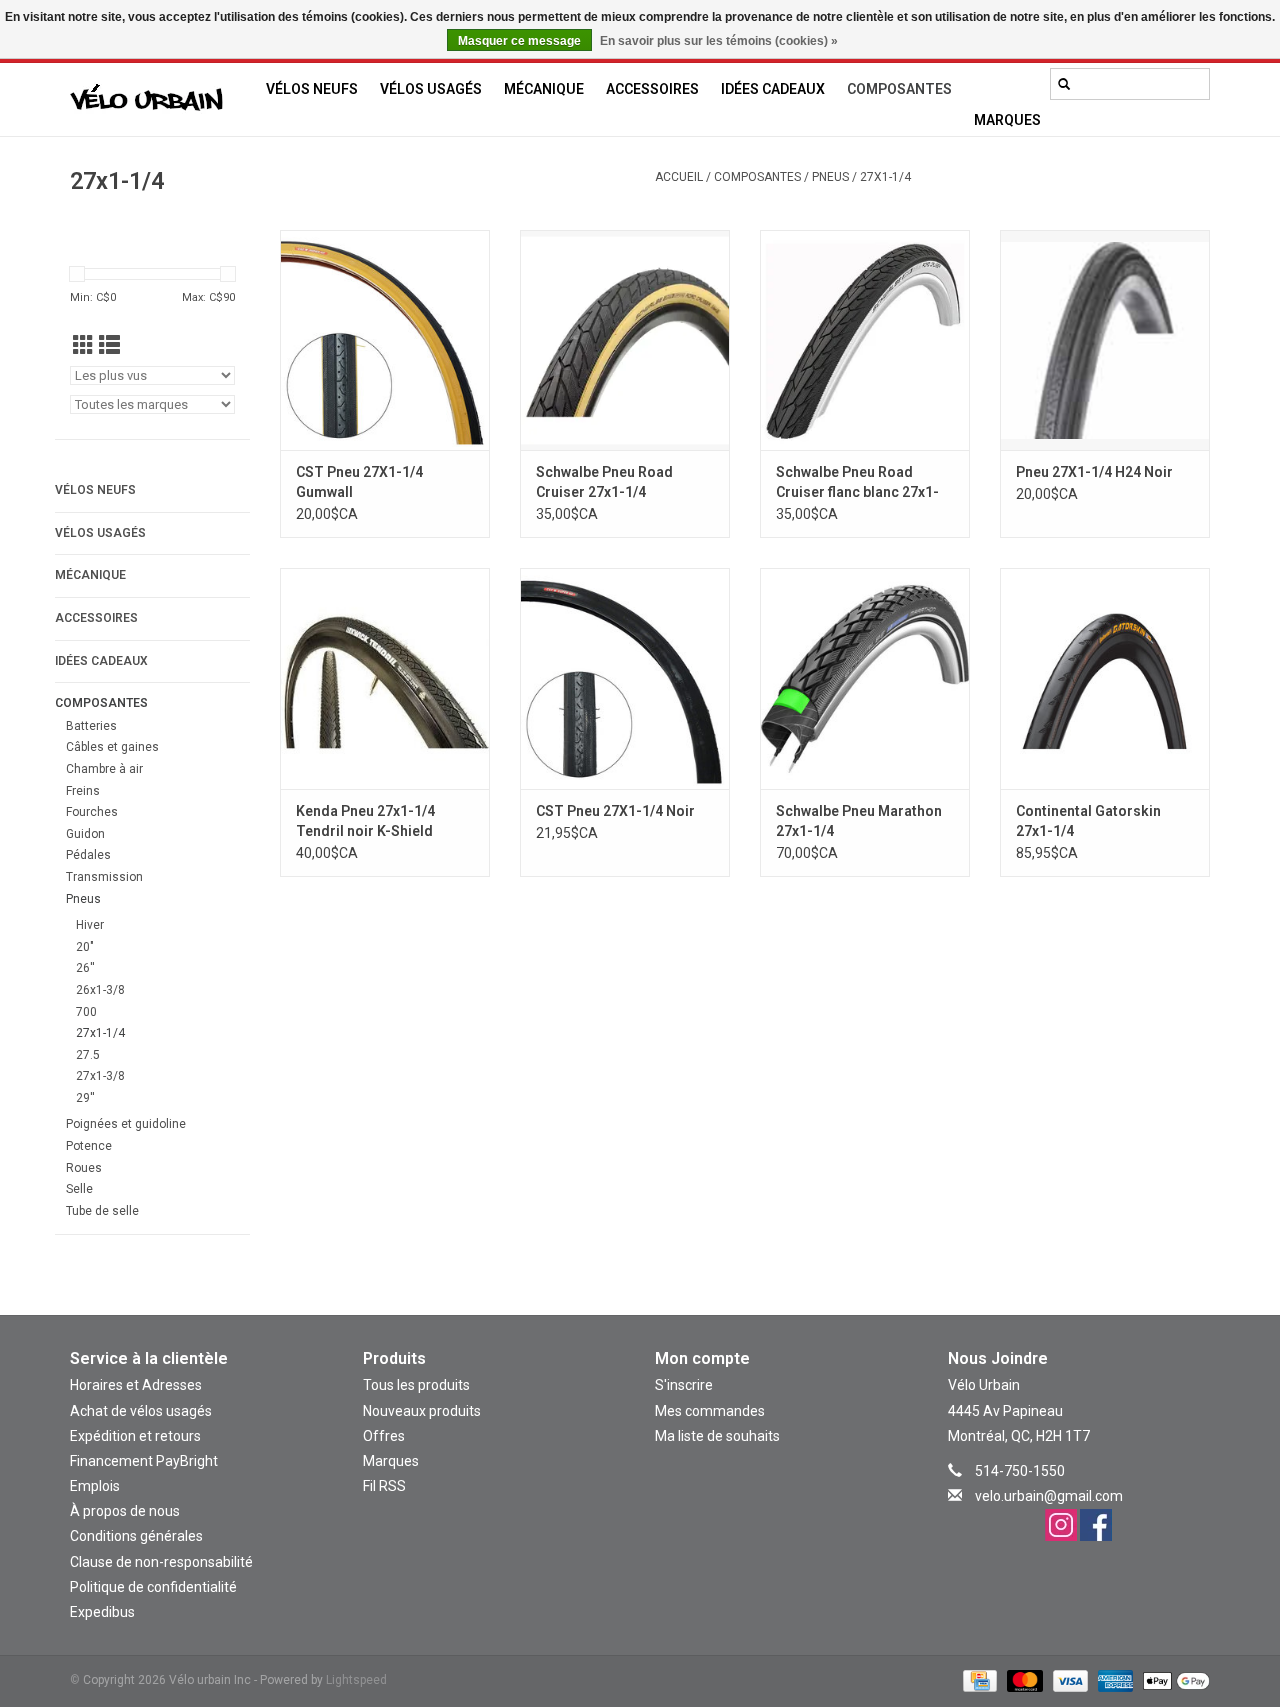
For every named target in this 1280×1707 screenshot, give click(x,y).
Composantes (899, 89)
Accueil (679, 177)
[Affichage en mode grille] (83, 346)
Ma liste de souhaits (717, 1436)
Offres (384, 1436)
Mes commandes (710, 1411)
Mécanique (544, 89)
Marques (1007, 120)
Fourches (92, 812)
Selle (79, 1189)
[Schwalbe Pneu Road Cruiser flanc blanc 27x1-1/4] (865, 340)
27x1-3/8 (100, 1076)
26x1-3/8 (100, 990)
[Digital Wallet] (1173, 1680)
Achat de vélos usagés (141, 1411)
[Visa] (1068, 1680)
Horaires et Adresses (136, 1385)
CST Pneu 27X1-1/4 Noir (615, 811)
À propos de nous (125, 1511)
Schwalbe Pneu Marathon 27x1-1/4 (859, 821)
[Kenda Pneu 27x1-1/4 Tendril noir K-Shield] (385, 678)
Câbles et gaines (112, 747)
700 (86, 1012)
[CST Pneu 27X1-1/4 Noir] (625, 678)
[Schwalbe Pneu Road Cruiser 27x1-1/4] (625, 340)
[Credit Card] (978, 1680)
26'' (85, 968)
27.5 (88, 1055)
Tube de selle (102, 1211)
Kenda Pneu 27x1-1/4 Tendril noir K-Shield (365, 821)
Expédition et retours (135, 1436)
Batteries (91, 726)
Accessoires (652, 89)
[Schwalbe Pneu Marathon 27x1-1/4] (865, 678)
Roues (84, 1168)
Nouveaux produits (422, 1411)
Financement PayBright (144, 1461)
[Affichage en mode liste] (109, 346)
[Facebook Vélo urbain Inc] (1096, 1525)
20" (85, 947)
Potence (89, 1146)
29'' (85, 1098)
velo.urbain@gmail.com (1049, 1496)
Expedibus (102, 1612)
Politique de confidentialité (153, 1587)
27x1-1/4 (885, 177)
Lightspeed (356, 1680)
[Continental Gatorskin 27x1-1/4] (1105, 678)
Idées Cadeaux (773, 89)
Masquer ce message (519, 41)
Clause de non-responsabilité (161, 1562)
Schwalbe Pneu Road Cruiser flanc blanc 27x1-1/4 (857, 483)
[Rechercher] (1064, 84)
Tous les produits (416, 1385)
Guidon (85, 834)
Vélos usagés (431, 89)
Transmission (104, 877)
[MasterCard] (1022, 1680)
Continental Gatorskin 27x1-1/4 (1088, 821)
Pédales (88, 855)
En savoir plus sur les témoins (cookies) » (719, 41)
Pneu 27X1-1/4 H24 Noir (1094, 472)
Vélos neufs (312, 89)
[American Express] (1113, 1680)
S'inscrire (684, 1385)
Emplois (95, 1486)
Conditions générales (136, 1536)
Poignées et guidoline (126, 1124)
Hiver (90, 925)
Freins (83, 791)
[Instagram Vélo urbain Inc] (1061, 1525)
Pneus (830, 177)
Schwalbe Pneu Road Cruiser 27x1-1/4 (604, 482)
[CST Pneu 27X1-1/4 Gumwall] (385, 340)
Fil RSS (384, 1486)
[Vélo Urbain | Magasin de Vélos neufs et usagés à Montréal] (162, 100)
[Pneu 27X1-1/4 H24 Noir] (1105, 340)
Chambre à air (104, 769)
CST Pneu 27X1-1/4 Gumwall (359, 482)
